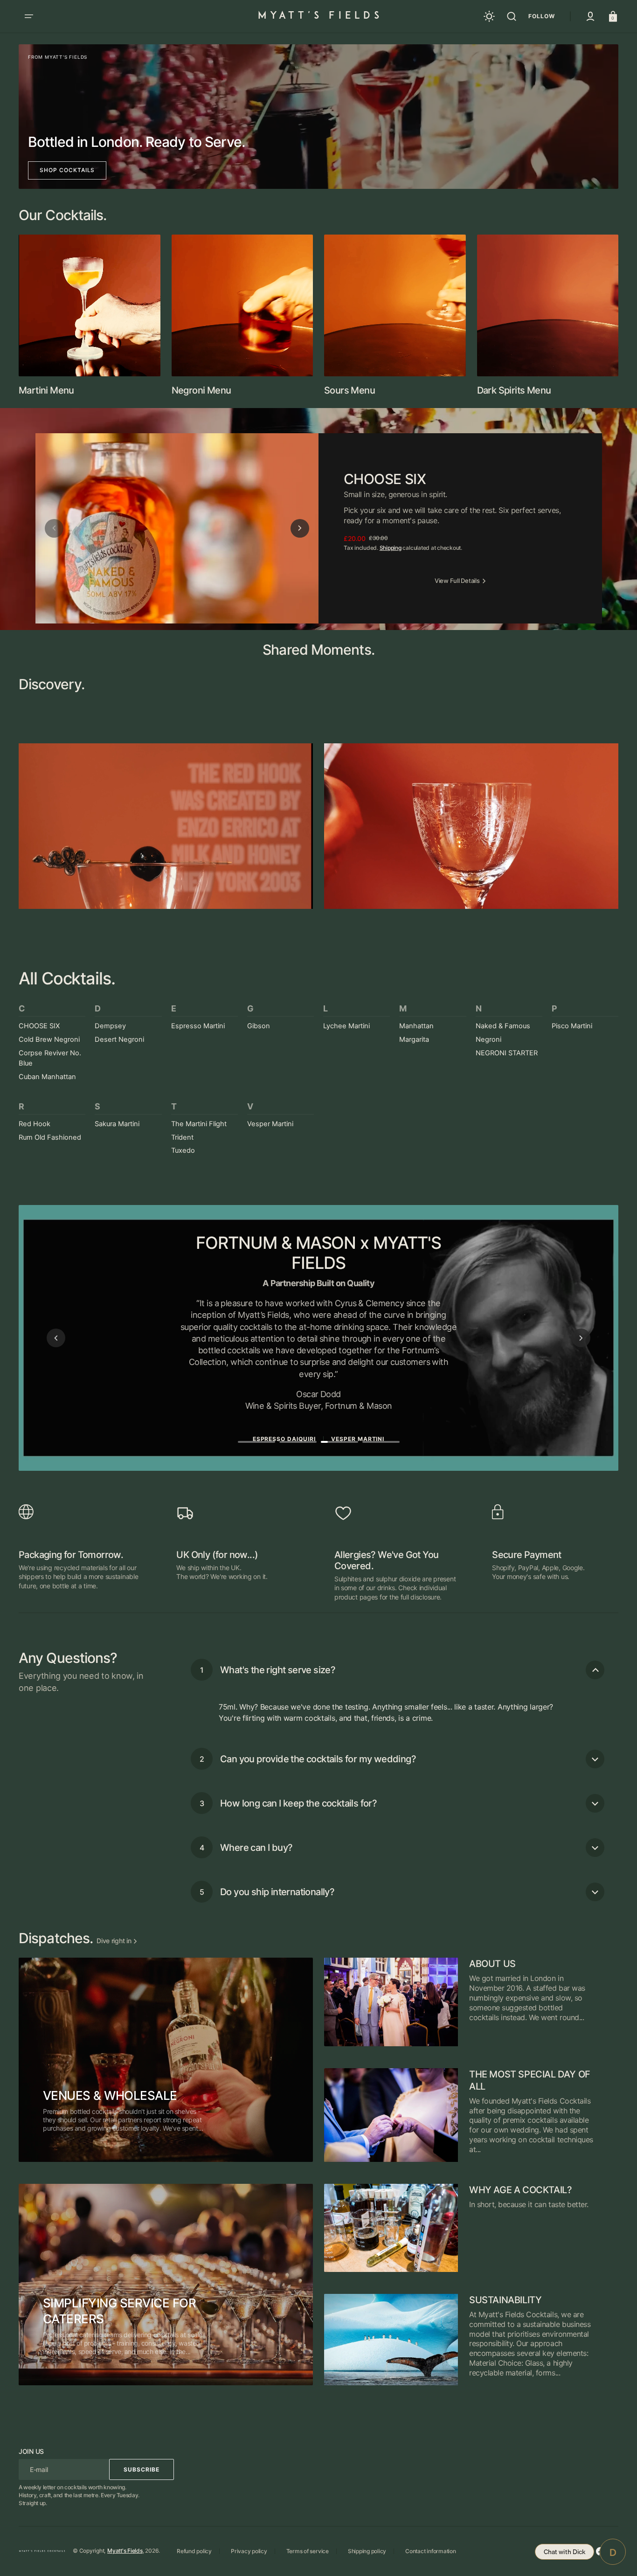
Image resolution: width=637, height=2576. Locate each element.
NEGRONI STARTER (507, 1053)
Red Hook (35, 1124)
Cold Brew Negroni (49, 1039)
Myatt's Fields (125, 2551)
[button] (29, 16)
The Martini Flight (199, 1124)
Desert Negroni (119, 1039)
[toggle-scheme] (489, 16)
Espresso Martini (198, 1026)
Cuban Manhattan (47, 1077)
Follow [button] (542, 16)
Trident (182, 1137)
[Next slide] (300, 528)
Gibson (259, 1026)
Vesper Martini (270, 1124)
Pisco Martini (572, 1026)
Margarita (414, 1039)
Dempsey (110, 1026)
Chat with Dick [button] (564, 2552)
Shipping (391, 548)
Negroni (488, 1039)
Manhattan (416, 1026)
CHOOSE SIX (39, 1026)
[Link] (318, 117)
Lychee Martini (346, 1026)
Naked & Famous (503, 1026)
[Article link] (166, 2060)
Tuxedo (183, 1150)
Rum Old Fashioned (50, 1137)
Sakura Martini (117, 1124)
